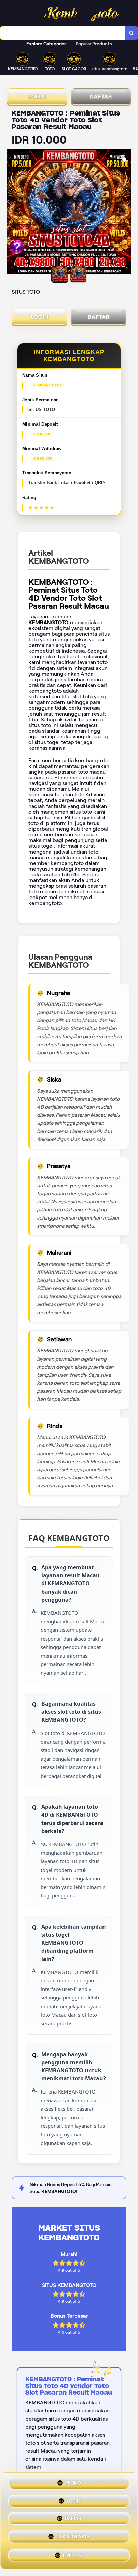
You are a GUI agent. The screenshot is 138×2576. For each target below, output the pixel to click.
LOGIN (37, 97)
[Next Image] (126, 213)
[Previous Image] (12, 213)
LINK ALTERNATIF (73, 2539)
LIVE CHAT (73, 2556)
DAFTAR (101, 97)
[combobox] (62, 33)
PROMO (73, 2484)
